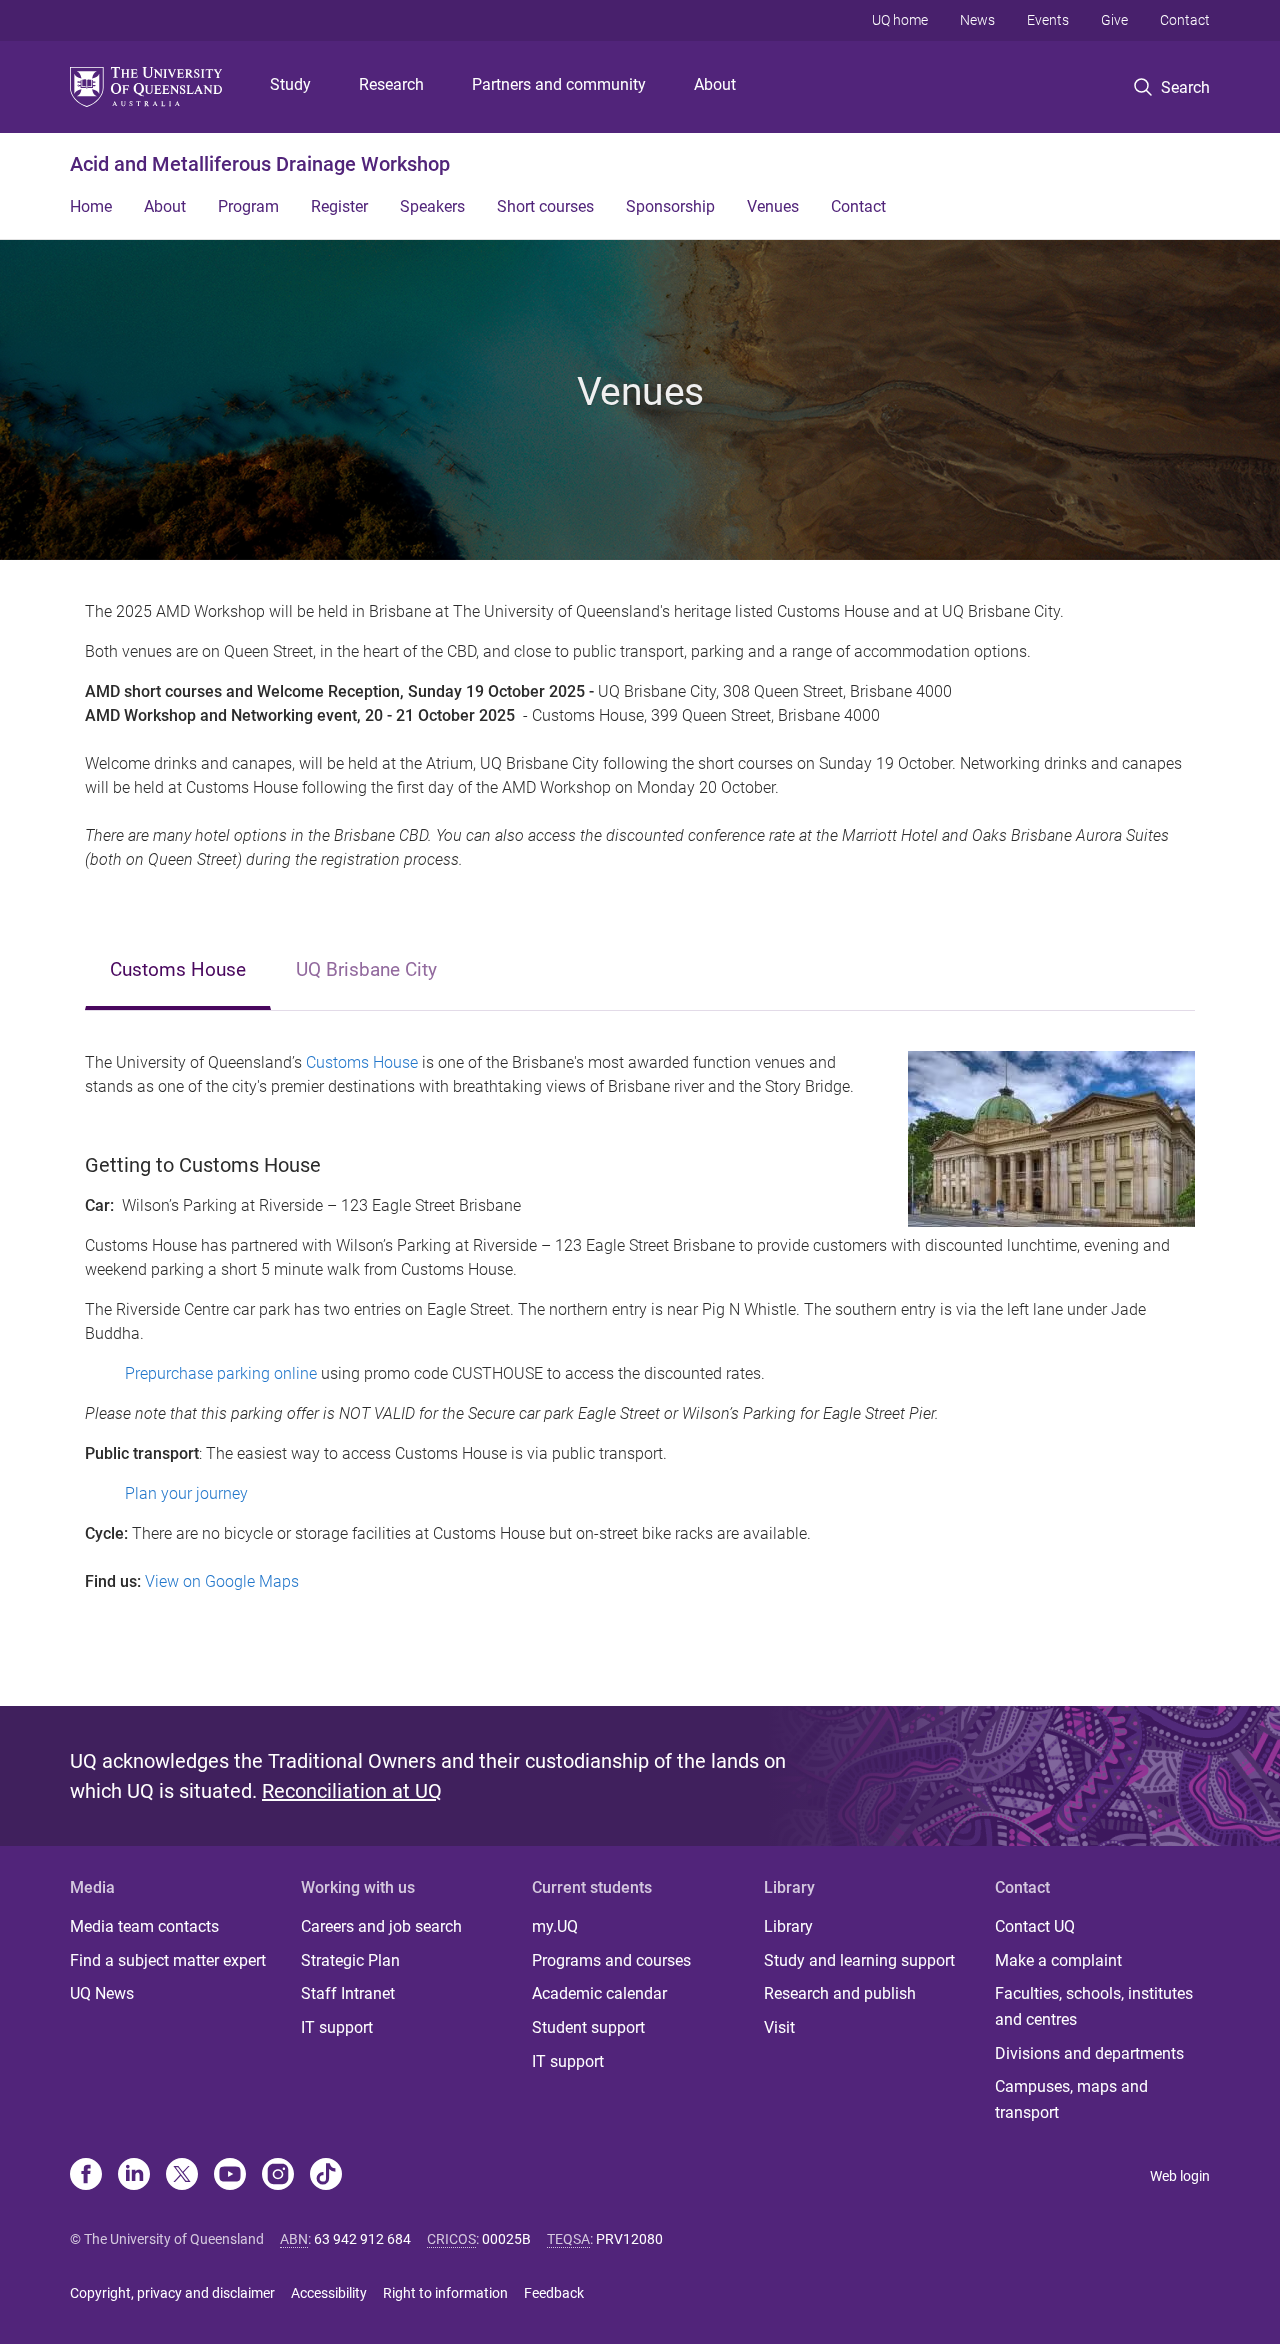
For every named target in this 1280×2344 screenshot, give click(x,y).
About (715, 84)
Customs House (178, 969)
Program (248, 206)
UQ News (102, 1993)
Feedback (554, 2293)
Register (339, 206)
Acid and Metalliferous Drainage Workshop (260, 164)
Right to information (445, 2293)
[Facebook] (86, 2176)
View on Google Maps (222, 1581)
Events (1048, 20)
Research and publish (840, 1993)
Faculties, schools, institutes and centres (1094, 2006)
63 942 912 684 (362, 2239)
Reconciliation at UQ (352, 1791)
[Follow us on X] (182, 2176)
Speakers (432, 206)
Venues (773, 206)
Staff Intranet (348, 1993)
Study (290, 84)
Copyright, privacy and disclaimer (172, 2293)
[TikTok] (326, 2176)
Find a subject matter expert (168, 1960)
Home (91, 206)
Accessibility (329, 2293)
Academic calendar (599, 1993)
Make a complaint (1058, 1960)
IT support (337, 2027)
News (977, 20)
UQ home (900, 20)
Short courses (545, 206)
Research (391, 84)
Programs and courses (611, 1960)
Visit (779, 2027)
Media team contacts (144, 1926)
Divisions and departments (1089, 2053)
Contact (1185, 20)
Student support (588, 2027)
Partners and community (559, 84)
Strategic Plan (350, 1960)
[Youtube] (230, 2176)
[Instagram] (278, 2176)
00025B (506, 2239)
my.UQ (555, 1926)
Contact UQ (1035, 1926)
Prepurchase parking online (221, 1373)
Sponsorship (670, 206)
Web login (1180, 2176)
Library (788, 1926)
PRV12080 (629, 2239)
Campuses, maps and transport (1071, 2099)
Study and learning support (859, 1960)
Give (1114, 20)
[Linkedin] (134, 2176)
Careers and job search (381, 1926)
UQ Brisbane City (366, 969)
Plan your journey (186, 1493)
